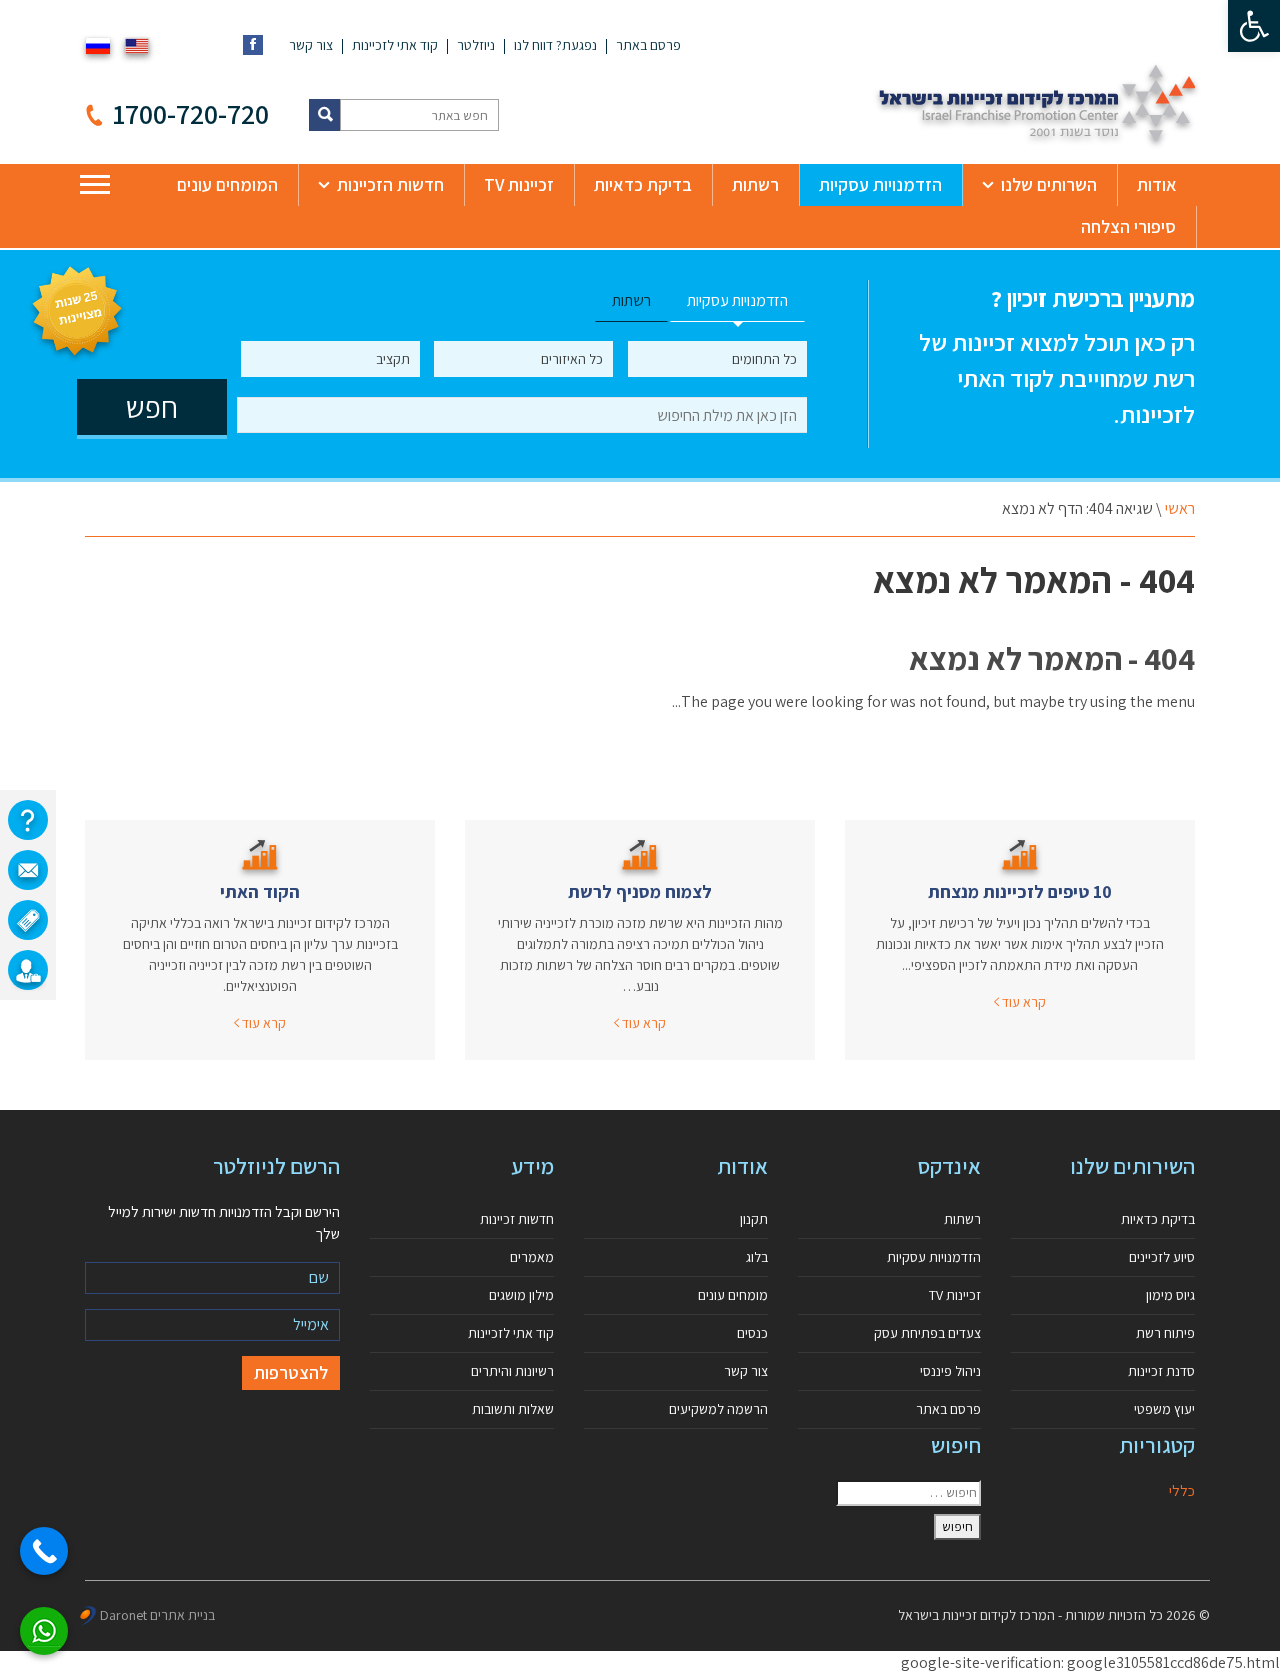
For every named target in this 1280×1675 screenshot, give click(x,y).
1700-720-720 (191, 113)
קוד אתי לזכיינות (395, 45)
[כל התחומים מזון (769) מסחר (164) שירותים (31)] (717, 359)
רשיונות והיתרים (512, 1371)
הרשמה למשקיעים (718, 1409)
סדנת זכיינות (1161, 1371)
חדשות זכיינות (517, 1219)
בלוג (757, 1257)
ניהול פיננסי (950, 1371)
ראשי (1180, 508)
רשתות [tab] (631, 300)
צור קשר (311, 45)
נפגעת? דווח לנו (555, 45)
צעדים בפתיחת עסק (927, 1333)
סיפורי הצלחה (1128, 226)
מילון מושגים (521, 1295)
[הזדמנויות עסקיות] (28, 970)
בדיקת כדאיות (643, 184)
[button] (1254, 26)
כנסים (752, 1333)
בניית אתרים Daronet (157, 1615)
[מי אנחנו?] (28, 820)
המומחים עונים (227, 184)
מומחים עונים (733, 1295)
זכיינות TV (519, 184)
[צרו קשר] (28, 870)
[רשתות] (28, 920)
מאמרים (532, 1257)
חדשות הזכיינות (390, 184)
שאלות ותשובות (513, 1409)
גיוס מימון (1170, 1295)
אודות (1157, 184)
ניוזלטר (476, 45)
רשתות (755, 184)
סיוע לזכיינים (1162, 1257)
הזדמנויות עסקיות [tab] (737, 300)
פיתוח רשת (1165, 1333)
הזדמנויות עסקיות (880, 184)
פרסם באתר (648, 45)
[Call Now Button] (44, 1551)
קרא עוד (1022, 1002)
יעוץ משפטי (1164, 1409)
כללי (1182, 1490)
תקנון (754, 1219)
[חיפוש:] (908, 1493)
